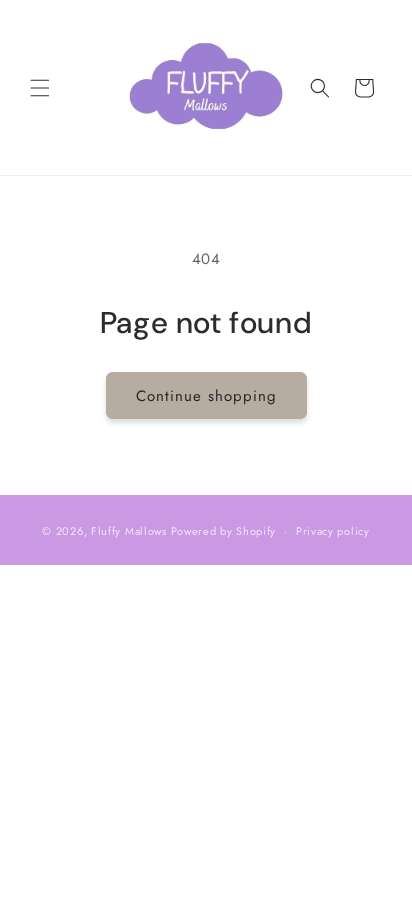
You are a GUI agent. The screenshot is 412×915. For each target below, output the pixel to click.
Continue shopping (206, 396)
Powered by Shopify (224, 531)
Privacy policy (333, 531)
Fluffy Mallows (129, 531)
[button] (40, 88)
